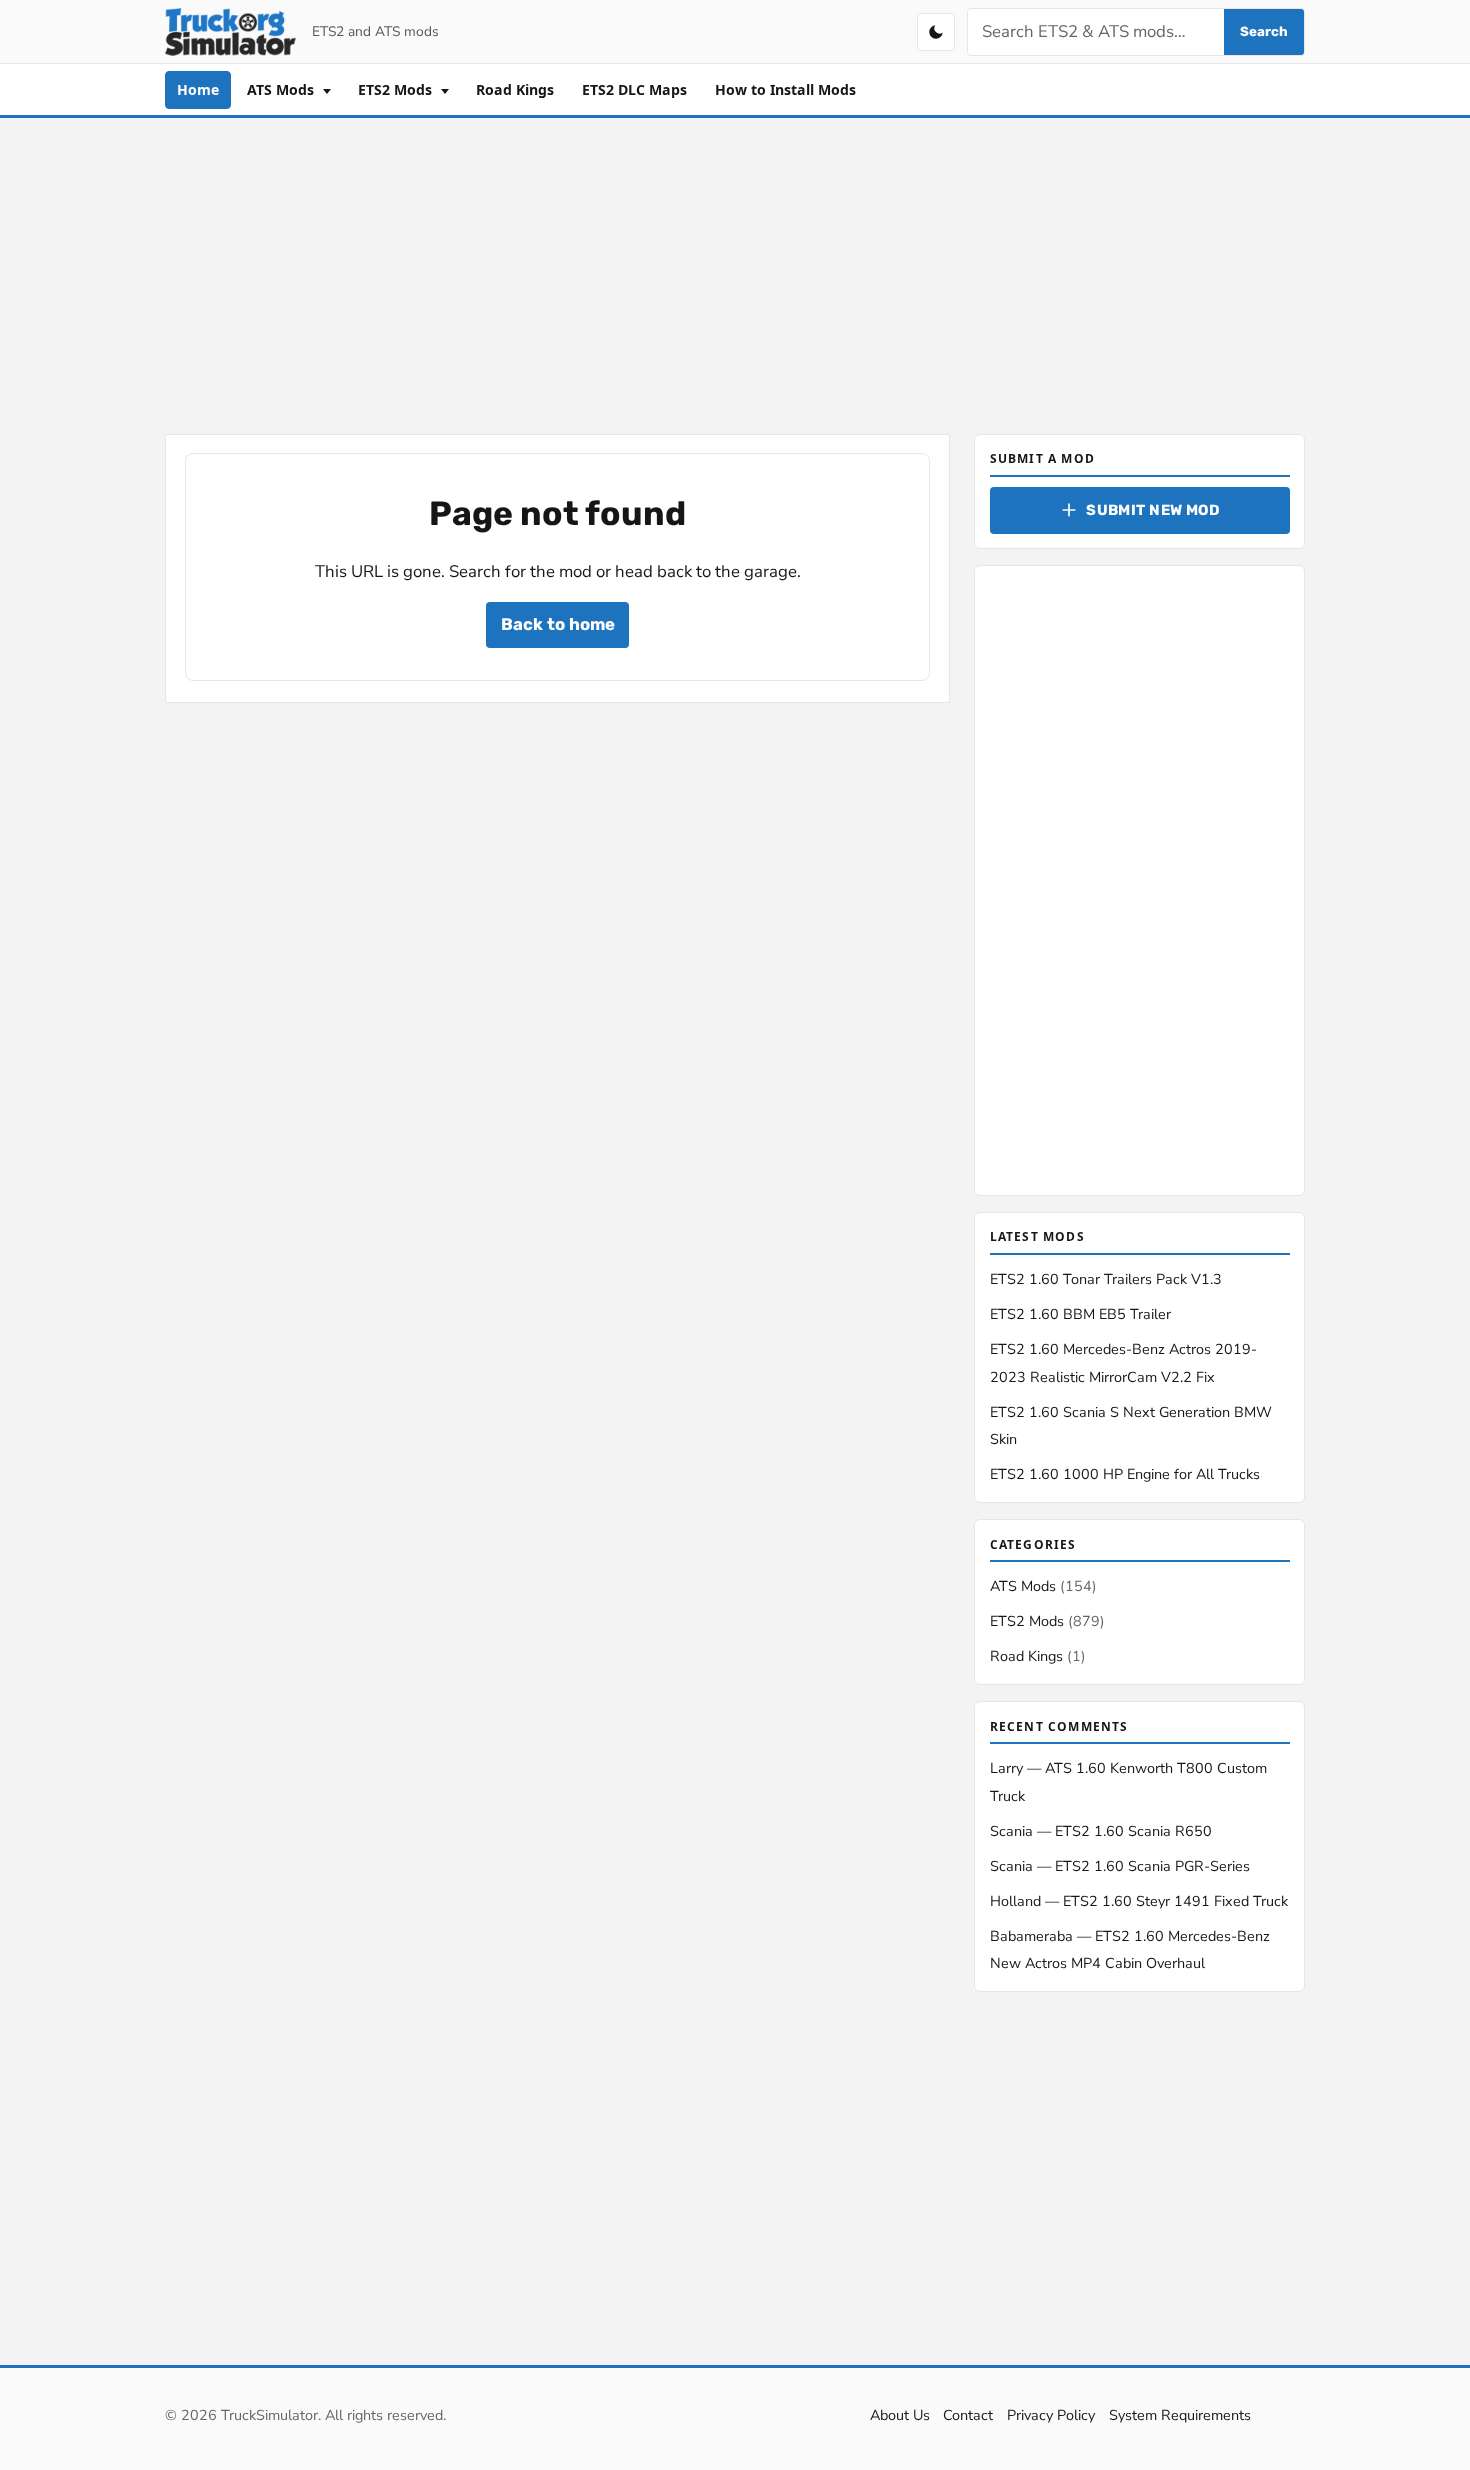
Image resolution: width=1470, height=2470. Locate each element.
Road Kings (515, 89)
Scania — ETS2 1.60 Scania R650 (1101, 1831)
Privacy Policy (1051, 2415)
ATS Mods (282, 89)
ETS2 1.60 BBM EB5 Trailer (1080, 1314)
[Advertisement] (735, 272)
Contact (968, 2415)
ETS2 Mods (397, 89)
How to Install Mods (785, 89)
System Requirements (1180, 2415)
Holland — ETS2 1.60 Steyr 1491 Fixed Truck (1139, 1901)
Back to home (558, 624)
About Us (900, 2415)
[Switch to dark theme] (936, 32)
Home (198, 89)
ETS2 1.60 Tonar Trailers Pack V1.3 (1106, 1279)
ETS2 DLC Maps (634, 89)
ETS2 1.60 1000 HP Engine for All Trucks (1125, 1474)
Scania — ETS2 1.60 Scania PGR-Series (1120, 1866)
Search (1264, 31)
